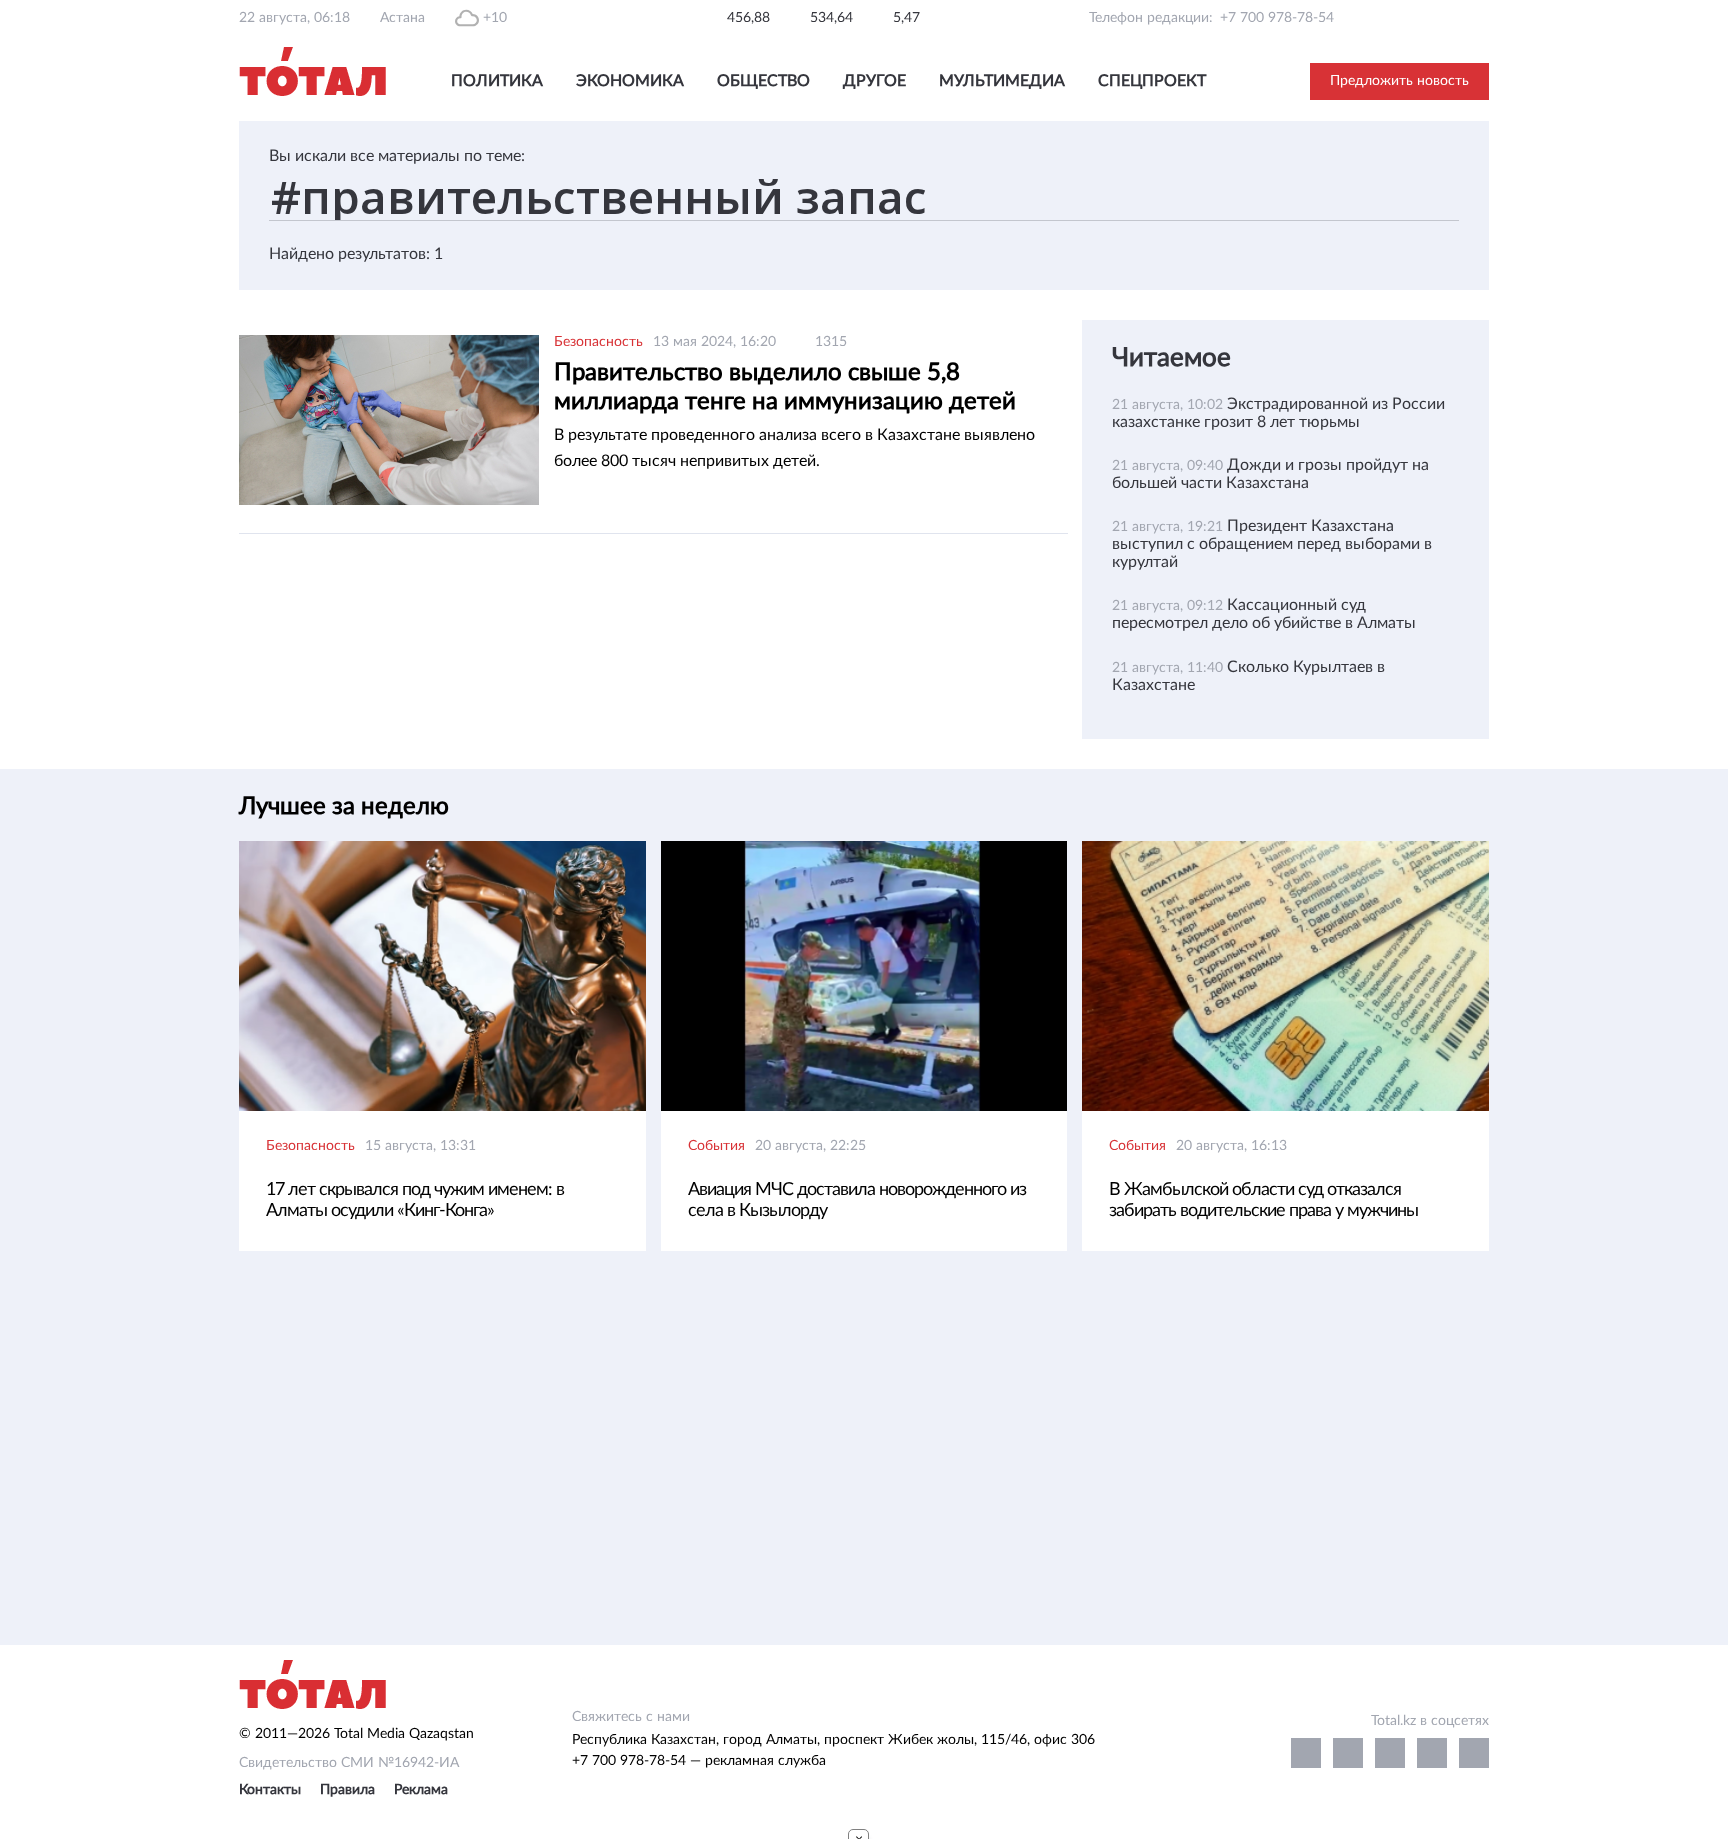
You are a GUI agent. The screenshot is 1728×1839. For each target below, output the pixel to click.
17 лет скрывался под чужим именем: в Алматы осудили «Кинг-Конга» (415, 1200)
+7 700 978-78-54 (1277, 18)
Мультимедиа (1002, 81)
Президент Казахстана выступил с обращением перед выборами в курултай (1272, 544)
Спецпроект (1152, 81)
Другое (874, 81)
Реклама (421, 1790)
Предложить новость (1399, 81)
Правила (347, 1790)
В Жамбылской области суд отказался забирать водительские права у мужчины (1263, 1200)
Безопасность (598, 342)
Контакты (270, 1790)
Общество (763, 81)
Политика (497, 81)
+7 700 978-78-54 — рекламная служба (699, 1761)
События (716, 1146)
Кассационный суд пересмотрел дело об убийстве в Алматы (1264, 614)
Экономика (630, 81)
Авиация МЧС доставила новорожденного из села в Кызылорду (857, 1200)
